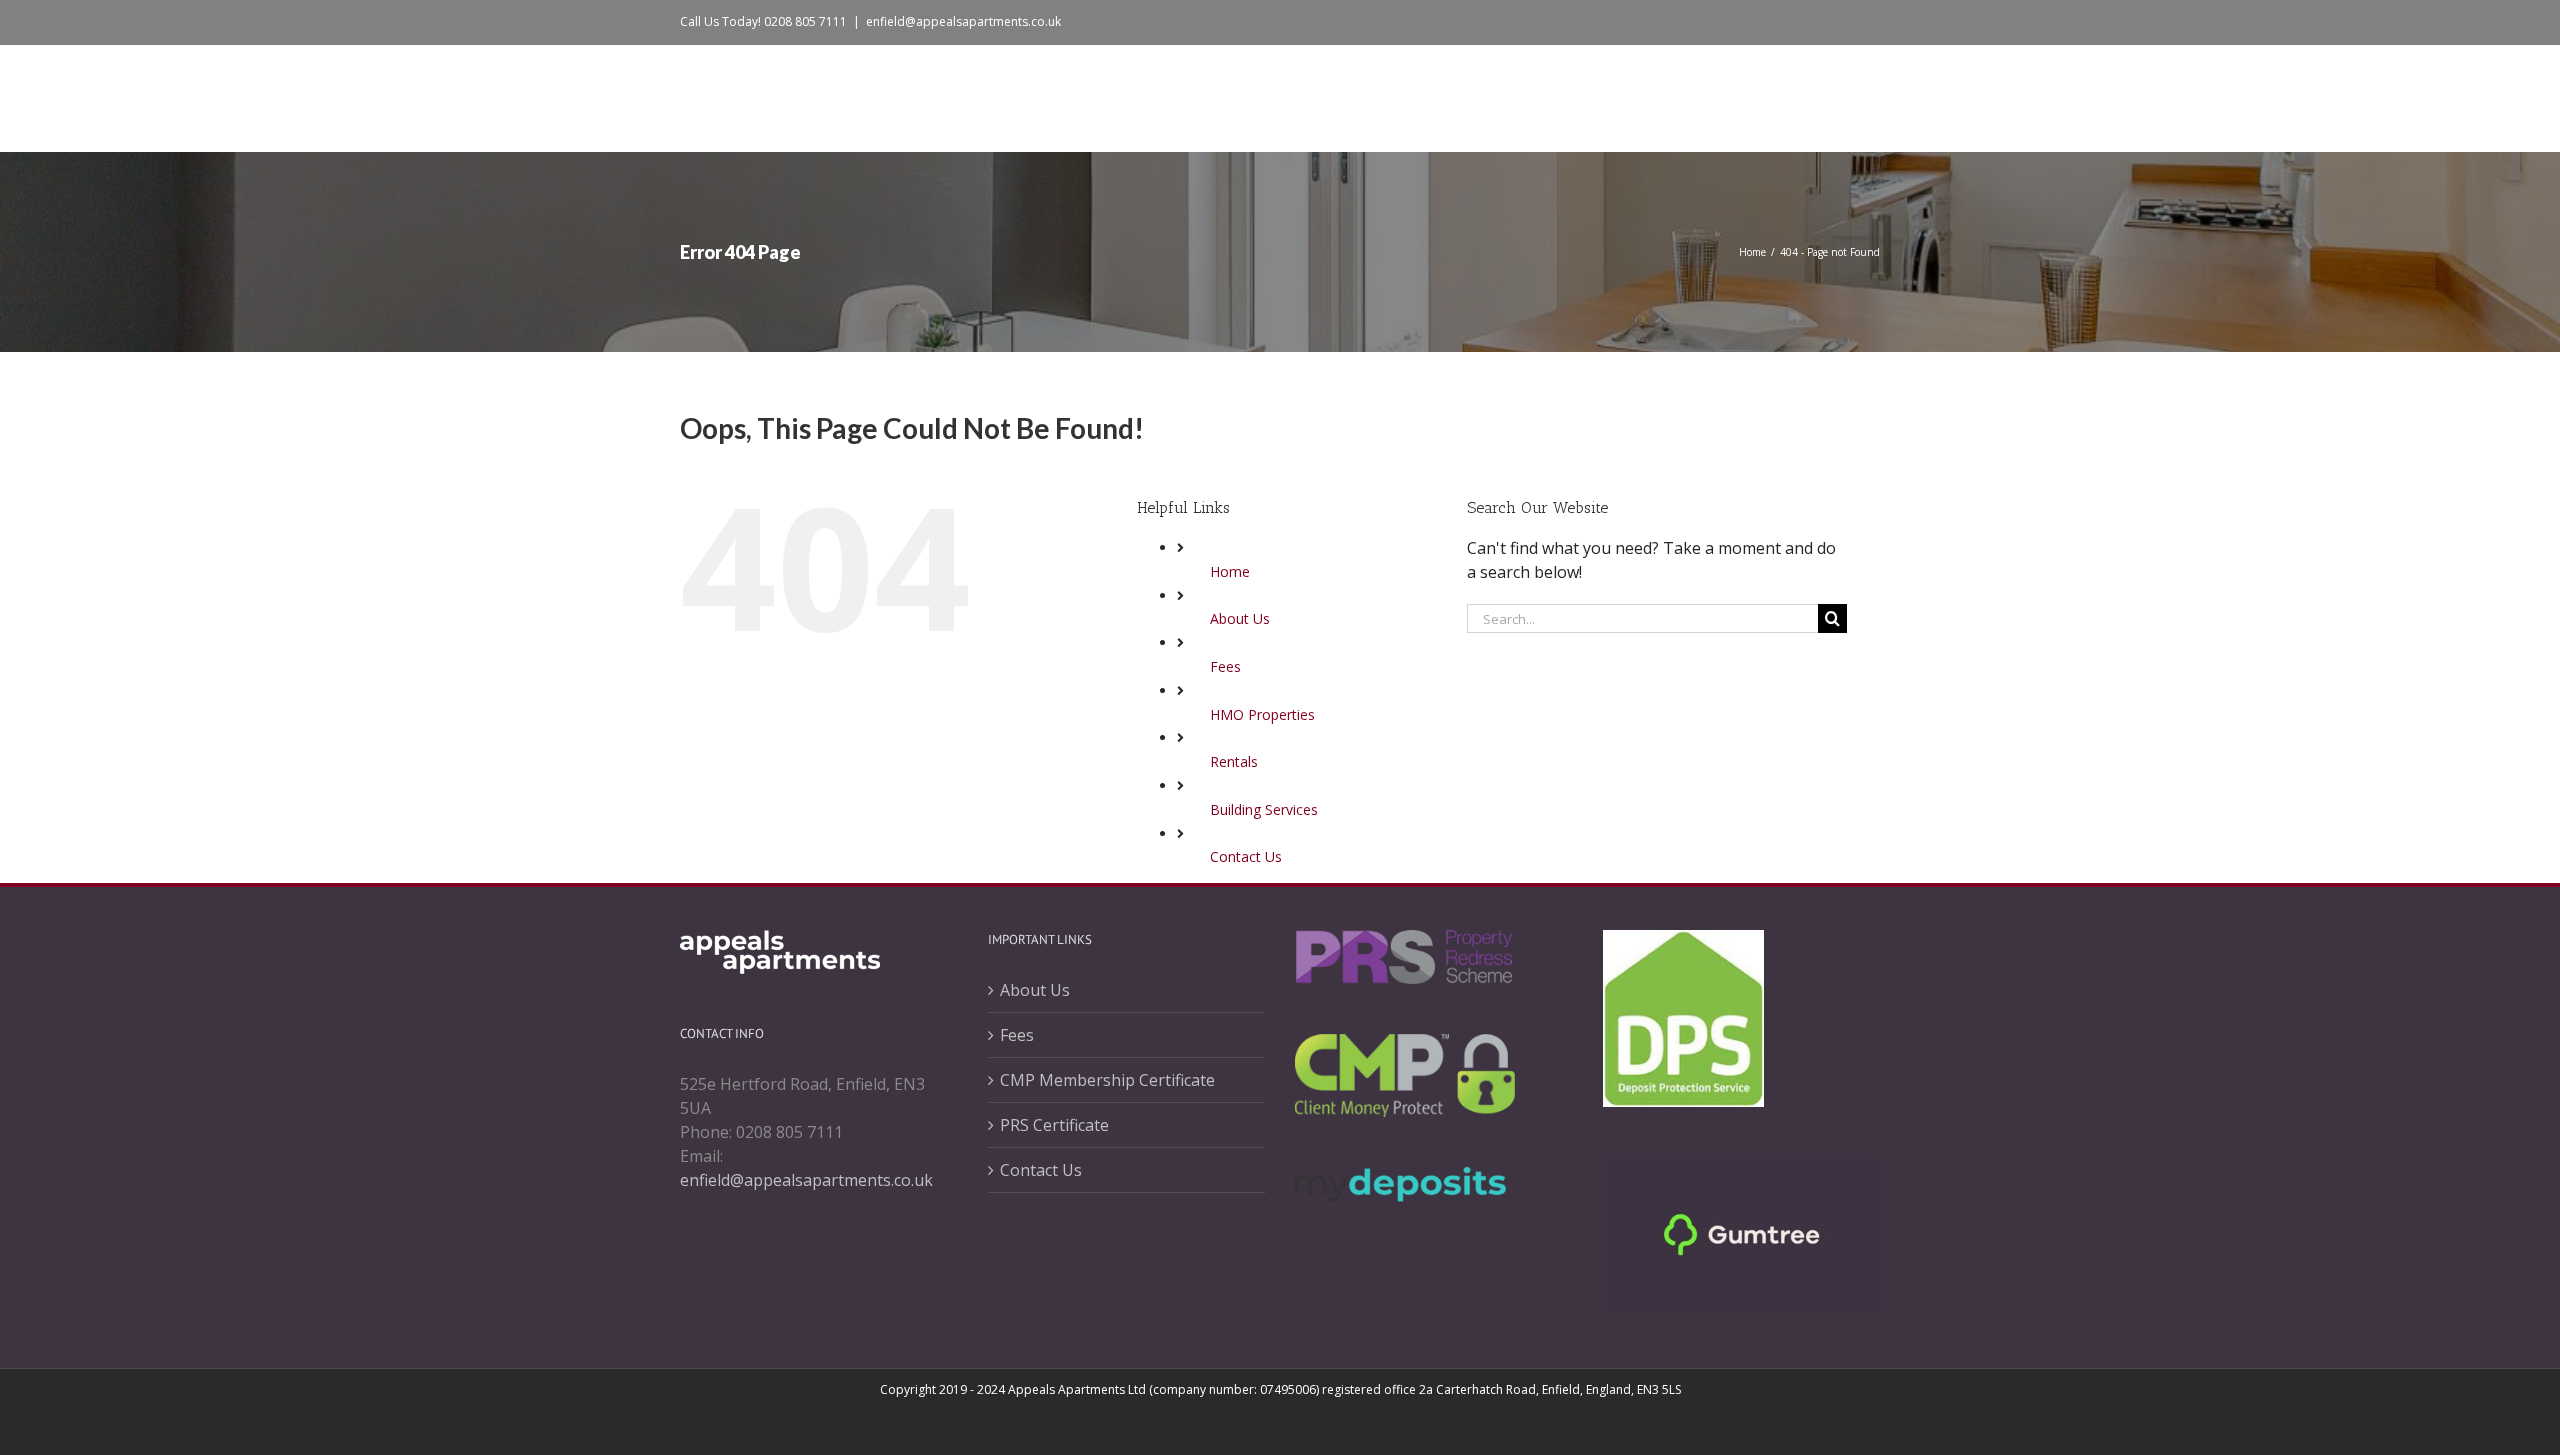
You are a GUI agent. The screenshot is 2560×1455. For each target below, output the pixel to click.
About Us (1240, 618)
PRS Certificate (1054, 1125)
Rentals (1234, 761)
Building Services (1264, 809)
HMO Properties (1262, 714)
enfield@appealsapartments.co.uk (963, 21)
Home (1230, 571)
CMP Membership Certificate (1107, 1080)
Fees (1225, 666)
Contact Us (1246, 856)
